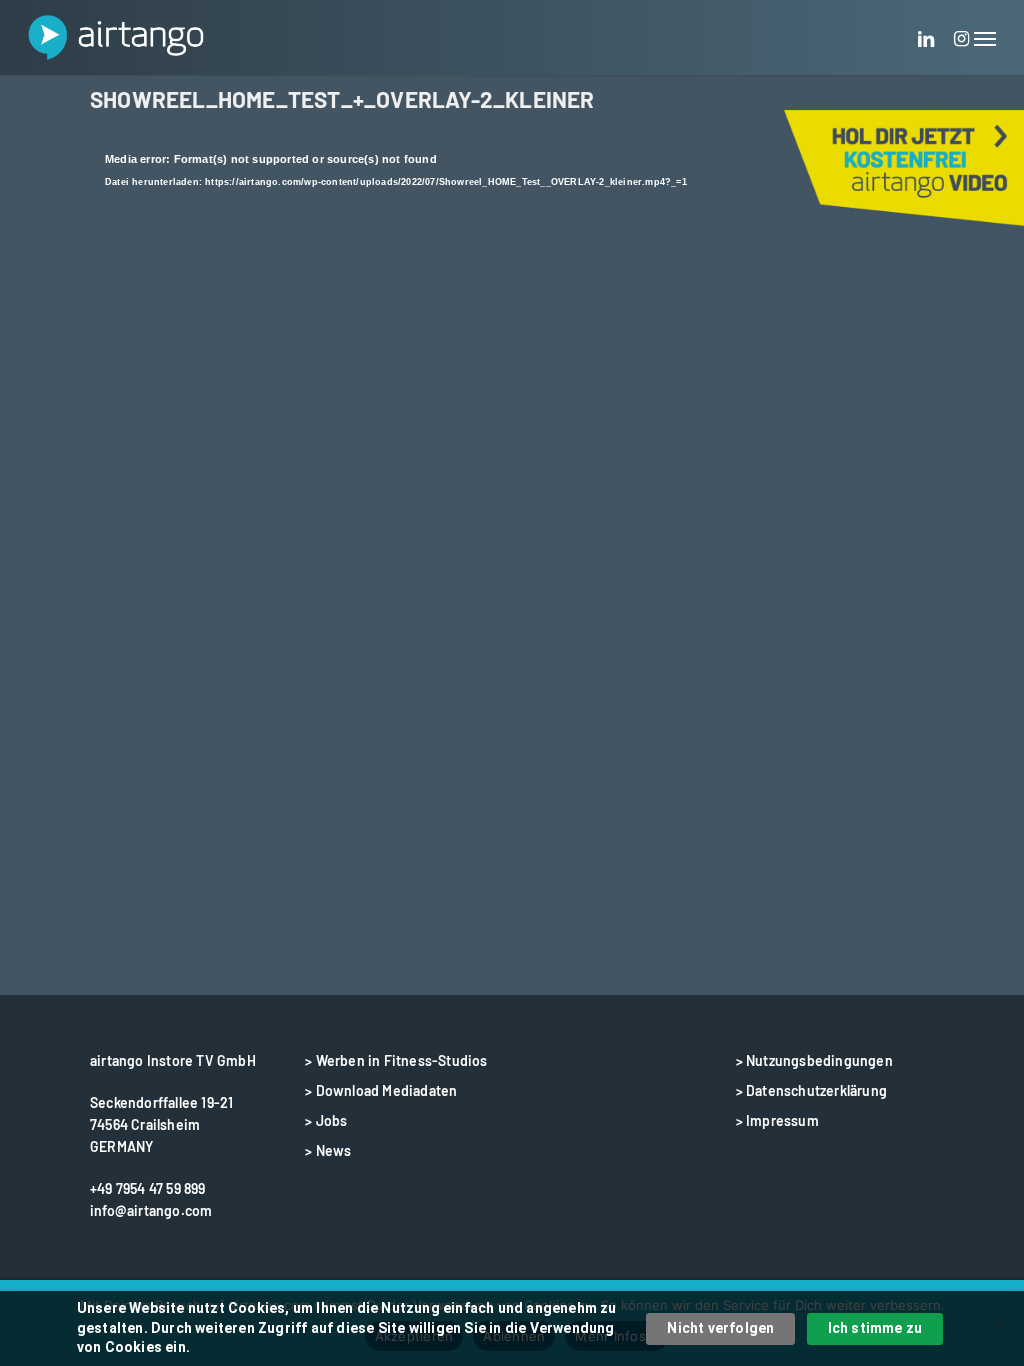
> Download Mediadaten (381, 1090)
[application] (512, 385)
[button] (985, 37)
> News (328, 1150)
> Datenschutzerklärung (811, 1090)
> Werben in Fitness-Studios (396, 1060)
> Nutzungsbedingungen (814, 1060)
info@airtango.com (151, 1210)
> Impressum (777, 1120)
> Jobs (326, 1120)
